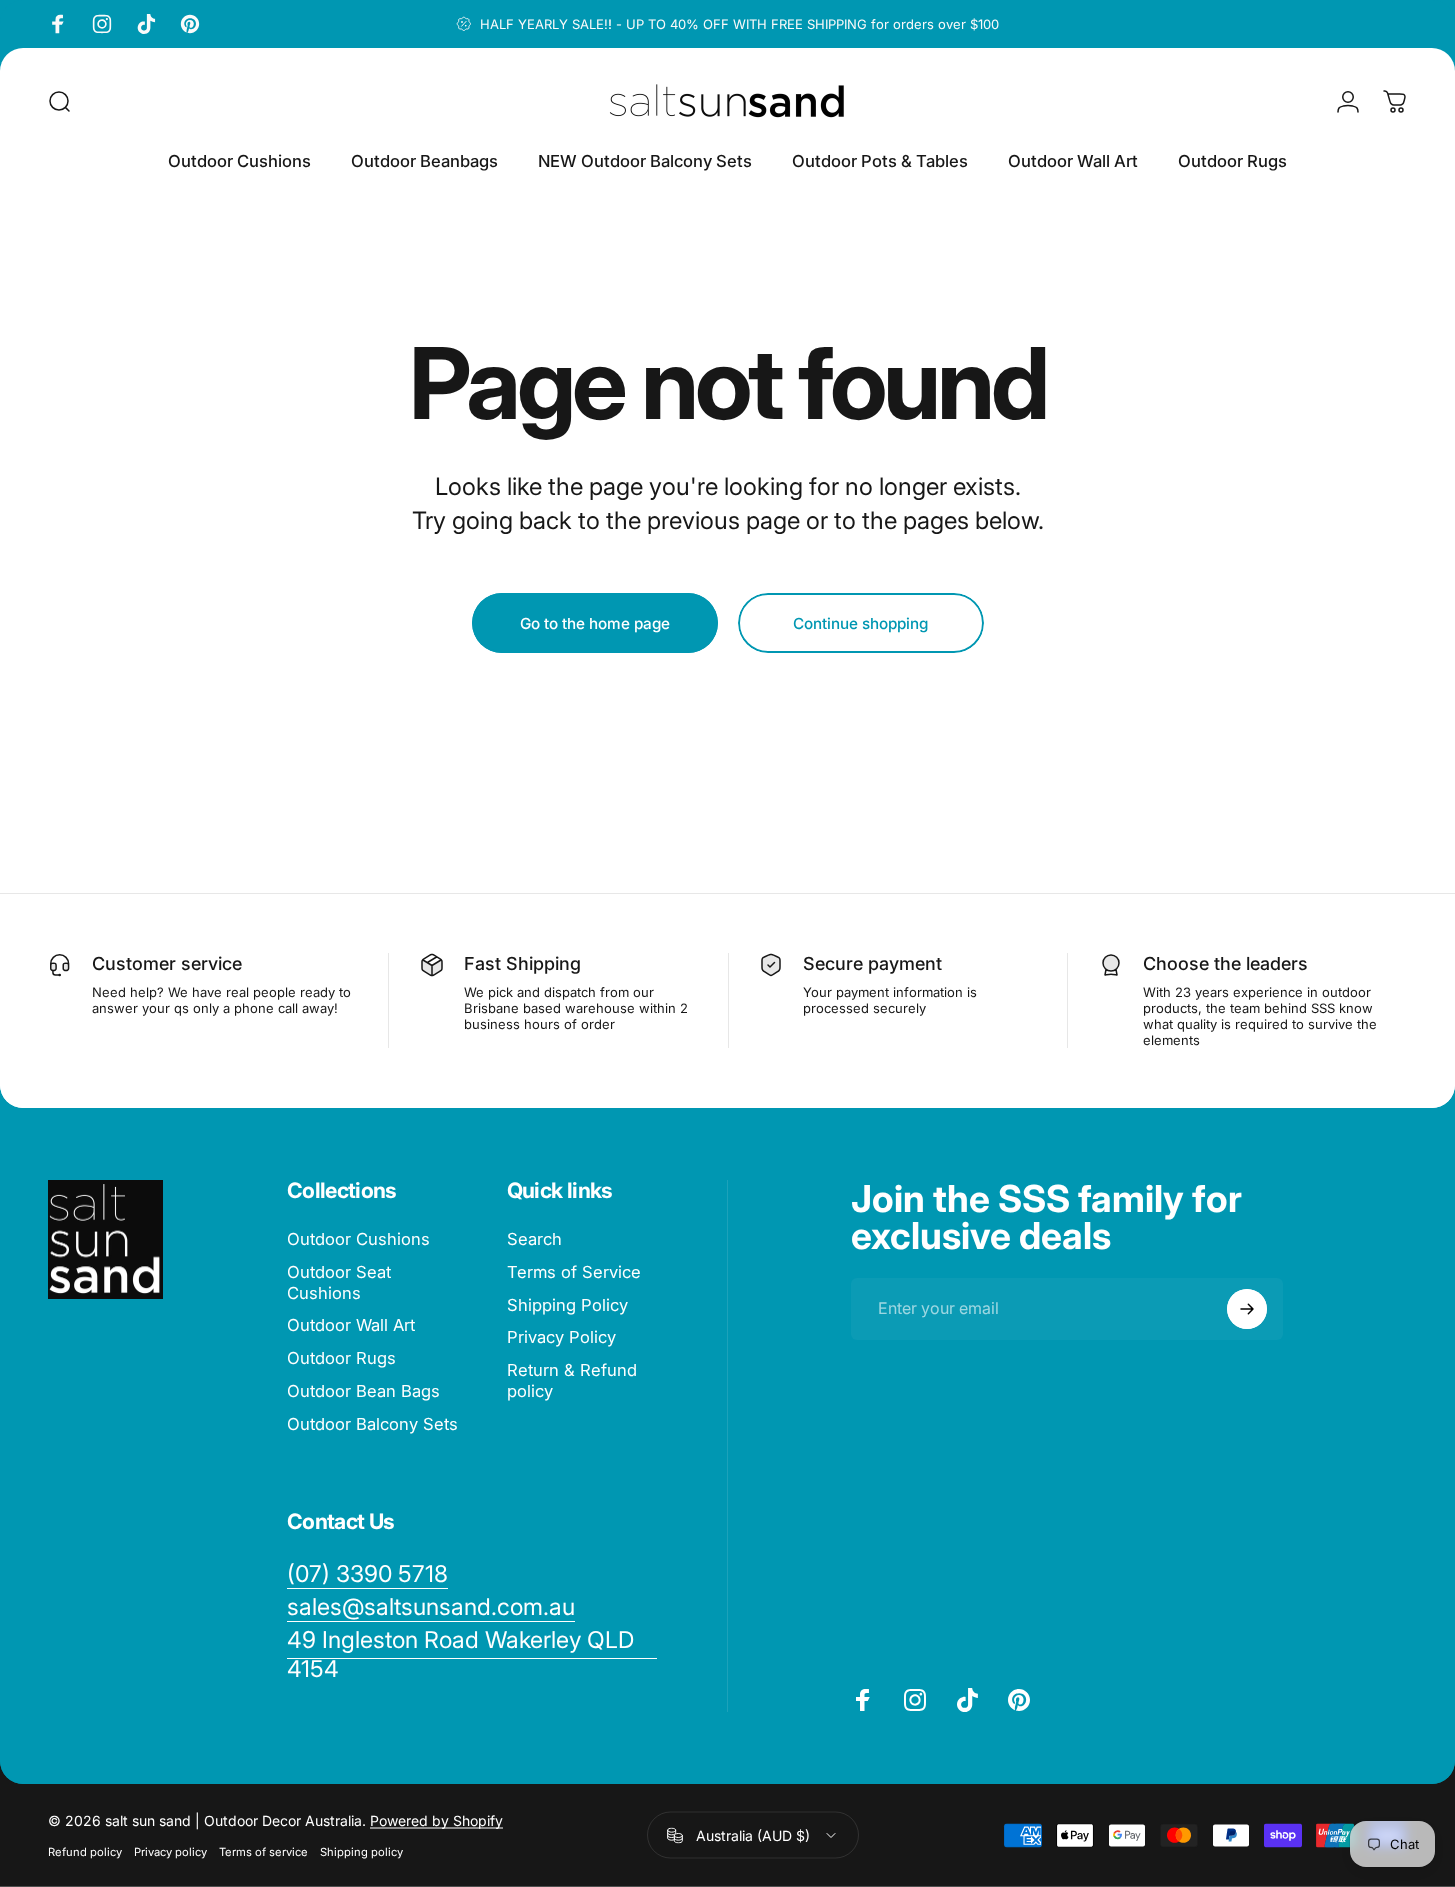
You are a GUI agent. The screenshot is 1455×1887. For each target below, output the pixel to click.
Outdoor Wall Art (351, 1326)
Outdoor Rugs (341, 1358)
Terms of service (263, 1852)
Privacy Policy (561, 1338)
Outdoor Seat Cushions (339, 1282)
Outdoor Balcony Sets (372, 1424)
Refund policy (85, 1852)
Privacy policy (170, 1852)
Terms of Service (574, 1272)
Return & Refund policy (572, 1380)
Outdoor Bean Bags (363, 1391)
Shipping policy (361, 1852)
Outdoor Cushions (358, 1239)
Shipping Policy (567, 1305)
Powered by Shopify (436, 1820)
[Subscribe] (1247, 1309)
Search (534, 1239)
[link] (472, 1655)
